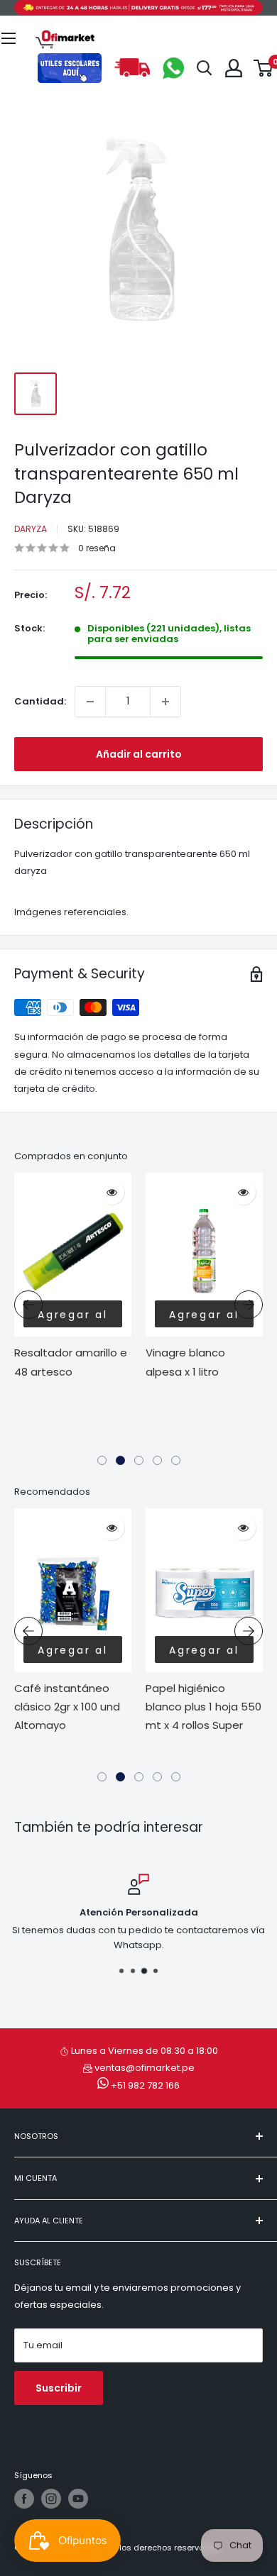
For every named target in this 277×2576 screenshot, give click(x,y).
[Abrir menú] (9, 38)
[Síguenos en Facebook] (24, 2499)
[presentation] (28, 1305)
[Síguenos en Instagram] (51, 2499)
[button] (102, 1460)
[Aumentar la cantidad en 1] (165, 702)
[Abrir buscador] (205, 68)
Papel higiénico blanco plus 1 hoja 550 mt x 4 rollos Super (203, 1707)
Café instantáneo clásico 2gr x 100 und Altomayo (67, 1707)
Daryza (31, 529)
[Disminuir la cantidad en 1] (90, 702)
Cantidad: (40, 701)
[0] (264, 68)
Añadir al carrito (139, 754)
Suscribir (59, 2388)
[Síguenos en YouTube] (78, 2499)
